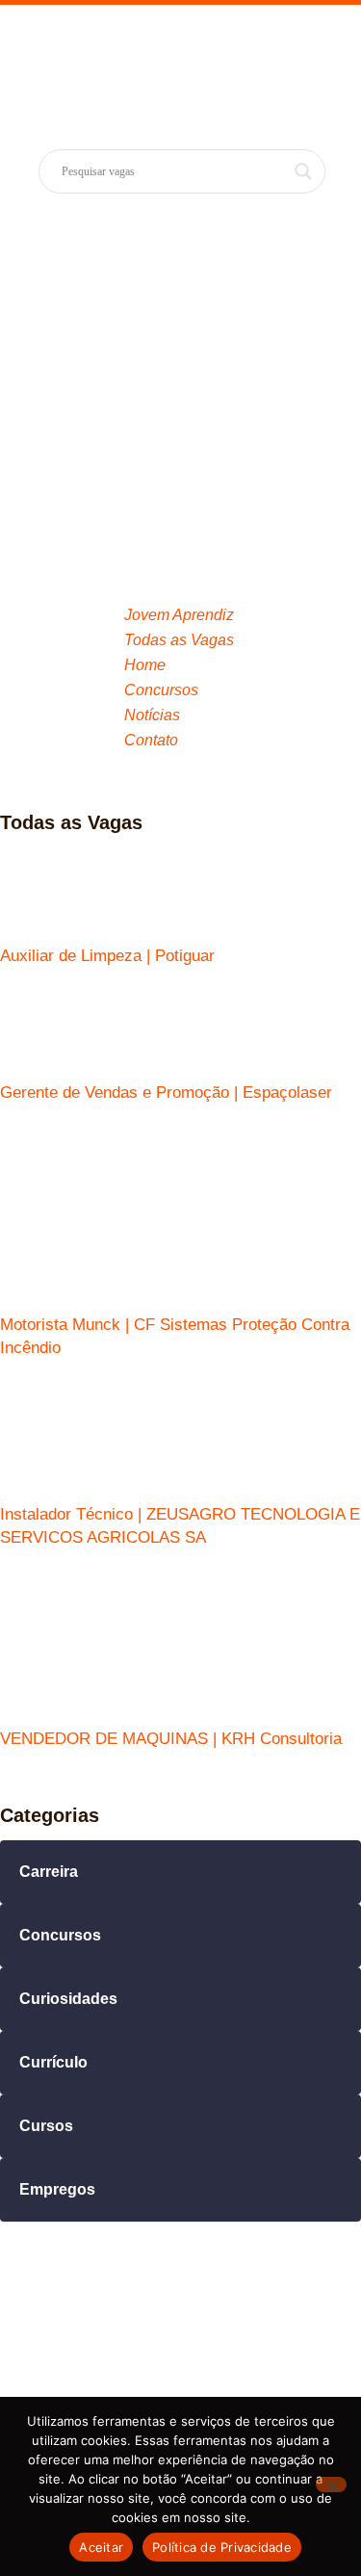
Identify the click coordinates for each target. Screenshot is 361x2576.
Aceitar (101, 2547)
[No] (331, 2485)
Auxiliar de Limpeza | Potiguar (107, 956)
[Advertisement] (180, 393)
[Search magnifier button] (303, 171)
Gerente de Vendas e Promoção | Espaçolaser (166, 1093)
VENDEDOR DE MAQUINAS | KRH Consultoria (171, 1739)
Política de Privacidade (222, 2547)
